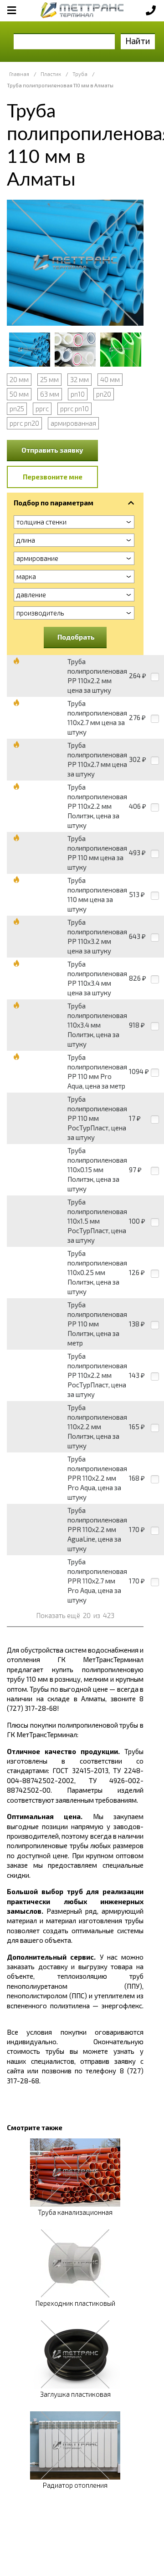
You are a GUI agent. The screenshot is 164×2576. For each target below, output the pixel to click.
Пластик (51, 74)
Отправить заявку (52, 450)
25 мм (49, 379)
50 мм (19, 394)
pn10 (78, 394)
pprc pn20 (24, 423)
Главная (19, 74)
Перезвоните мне (53, 477)
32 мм (79, 379)
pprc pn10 (74, 408)
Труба (80, 74)
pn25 (17, 408)
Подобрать (76, 637)
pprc (42, 408)
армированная (73, 423)
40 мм (110, 379)
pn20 (104, 394)
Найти (138, 41)
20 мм (19, 379)
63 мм (50, 394)
